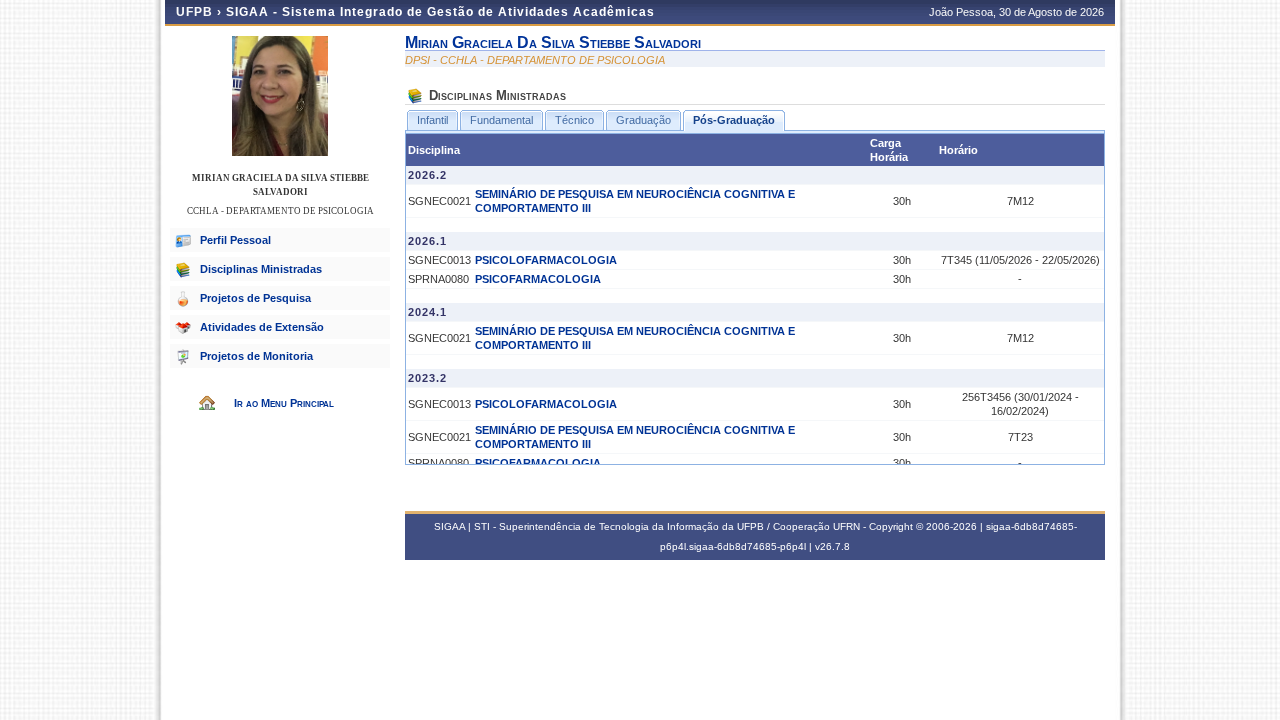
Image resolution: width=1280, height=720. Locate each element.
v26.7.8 (832, 546)
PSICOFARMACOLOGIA (538, 279)
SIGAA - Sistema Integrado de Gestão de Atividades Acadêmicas (440, 12)
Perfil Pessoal (235, 240)
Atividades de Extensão (262, 327)
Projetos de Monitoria (256, 356)
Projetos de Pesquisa (255, 298)
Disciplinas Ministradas (261, 269)
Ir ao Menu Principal (284, 403)
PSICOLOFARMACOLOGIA (546, 260)
